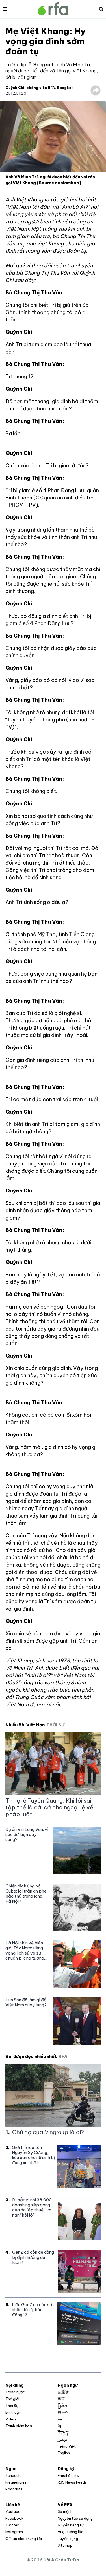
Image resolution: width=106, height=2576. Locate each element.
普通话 (63, 2392)
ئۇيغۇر (62, 2439)
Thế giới (12, 2399)
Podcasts (14, 2489)
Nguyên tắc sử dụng (75, 2518)
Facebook (14, 2518)
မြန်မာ (62, 2406)
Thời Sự (12, 2406)
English (64, 2453)
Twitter (12, 2525)
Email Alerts (68, 2475)
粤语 (61, 2399)
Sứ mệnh (65, 2511)
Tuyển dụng (68, 2539)
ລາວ (61, 2419)
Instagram (14, 2532)
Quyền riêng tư (71, 2525)
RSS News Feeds (72, 2482)
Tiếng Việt (67, 2446)
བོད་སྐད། (63, 2433)
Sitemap (65, 2545)
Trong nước (15, 2392)
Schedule (13, 2475)
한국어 (63, 2412)
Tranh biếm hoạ (19, 2426)
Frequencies (16, 2482)
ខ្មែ (59, 2426)
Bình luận (13, 2412)
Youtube (13, 2511)
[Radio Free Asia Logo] (53, 9)
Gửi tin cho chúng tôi (24, 2539)
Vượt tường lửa (71, 2532)
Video (11, 2419)
